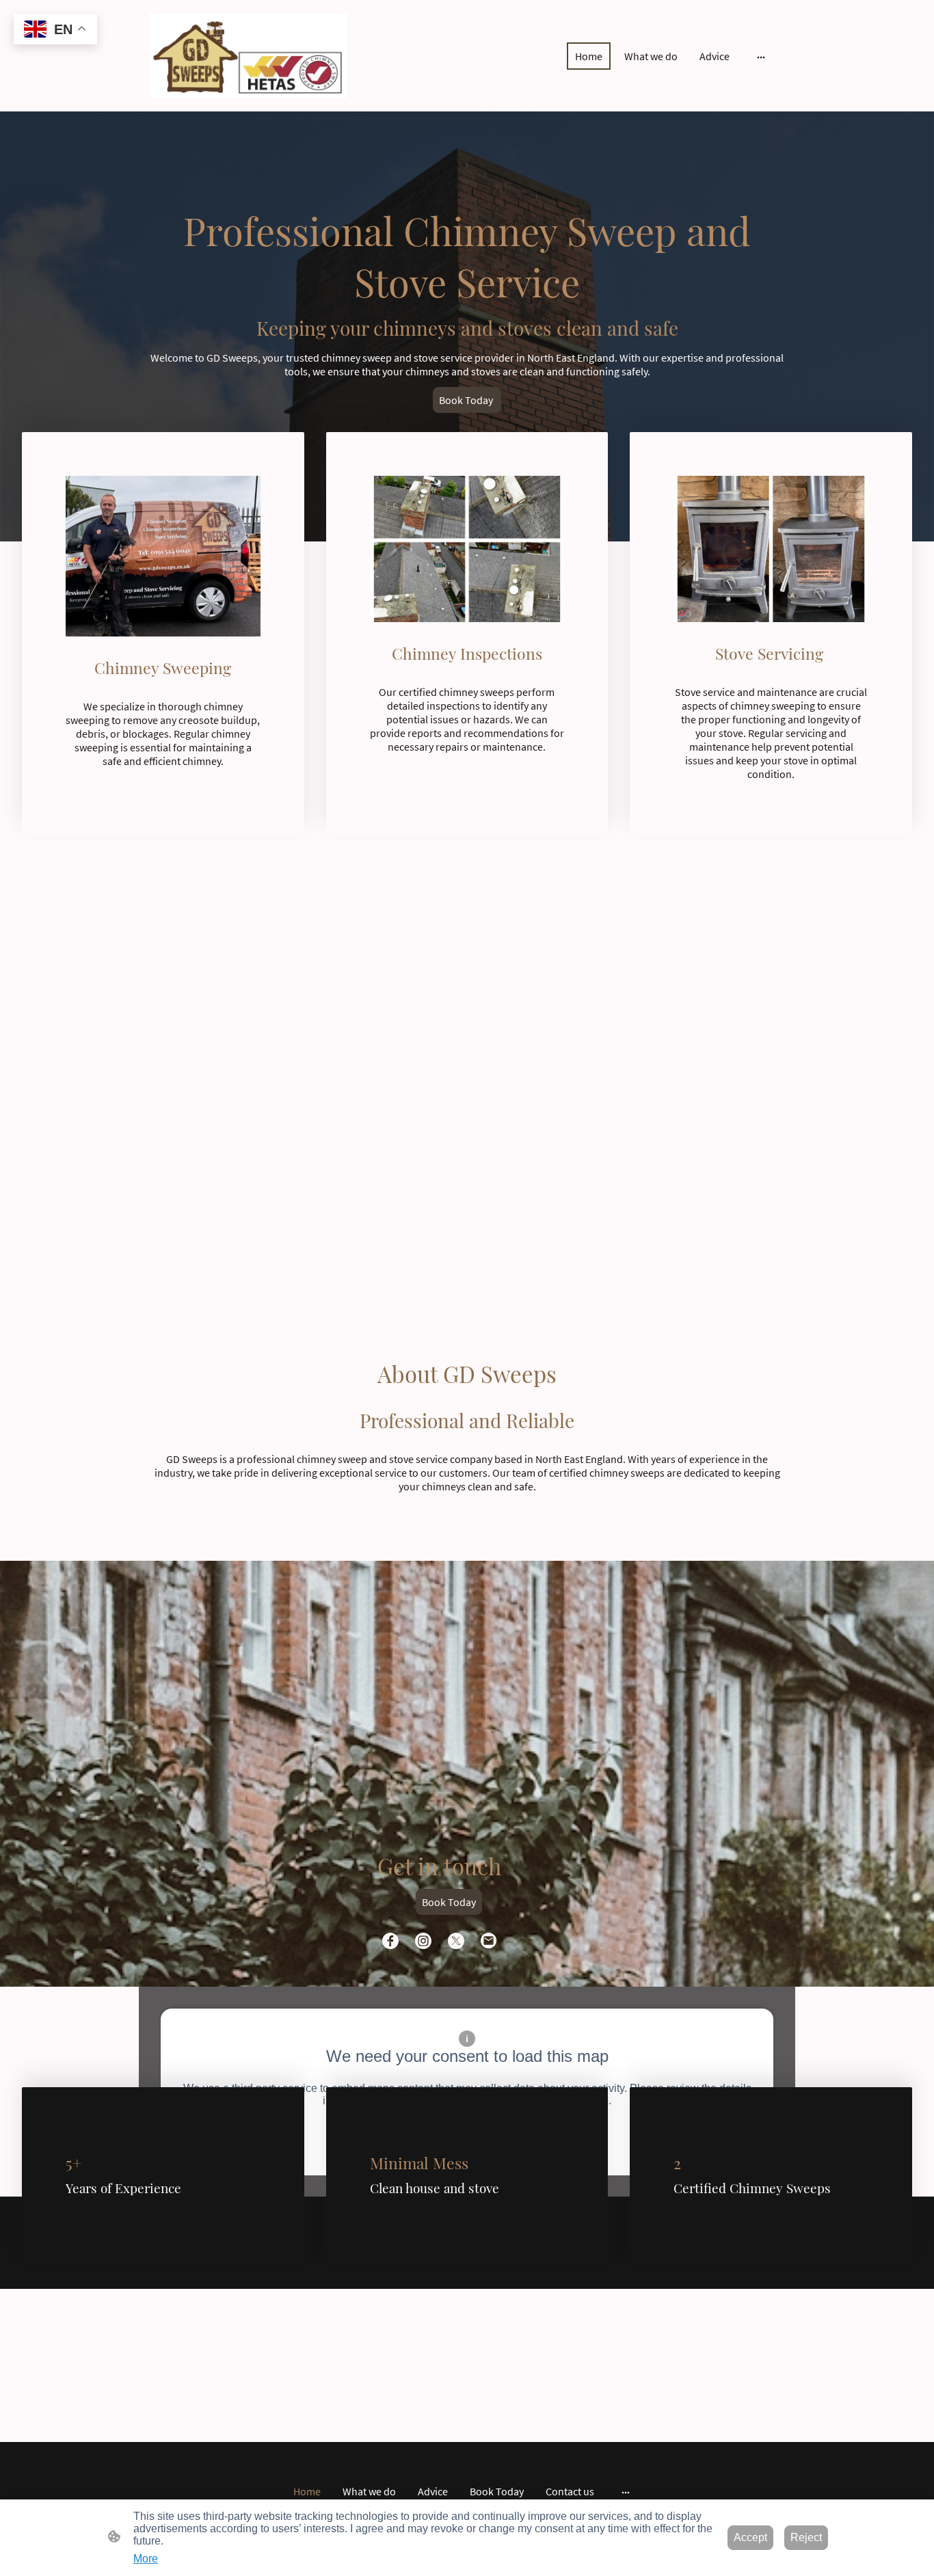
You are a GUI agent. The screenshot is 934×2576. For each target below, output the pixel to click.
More (146, 2559)
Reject (806, 2537)
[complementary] (55, 30)
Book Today (467, 400)
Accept (750, 2537)
